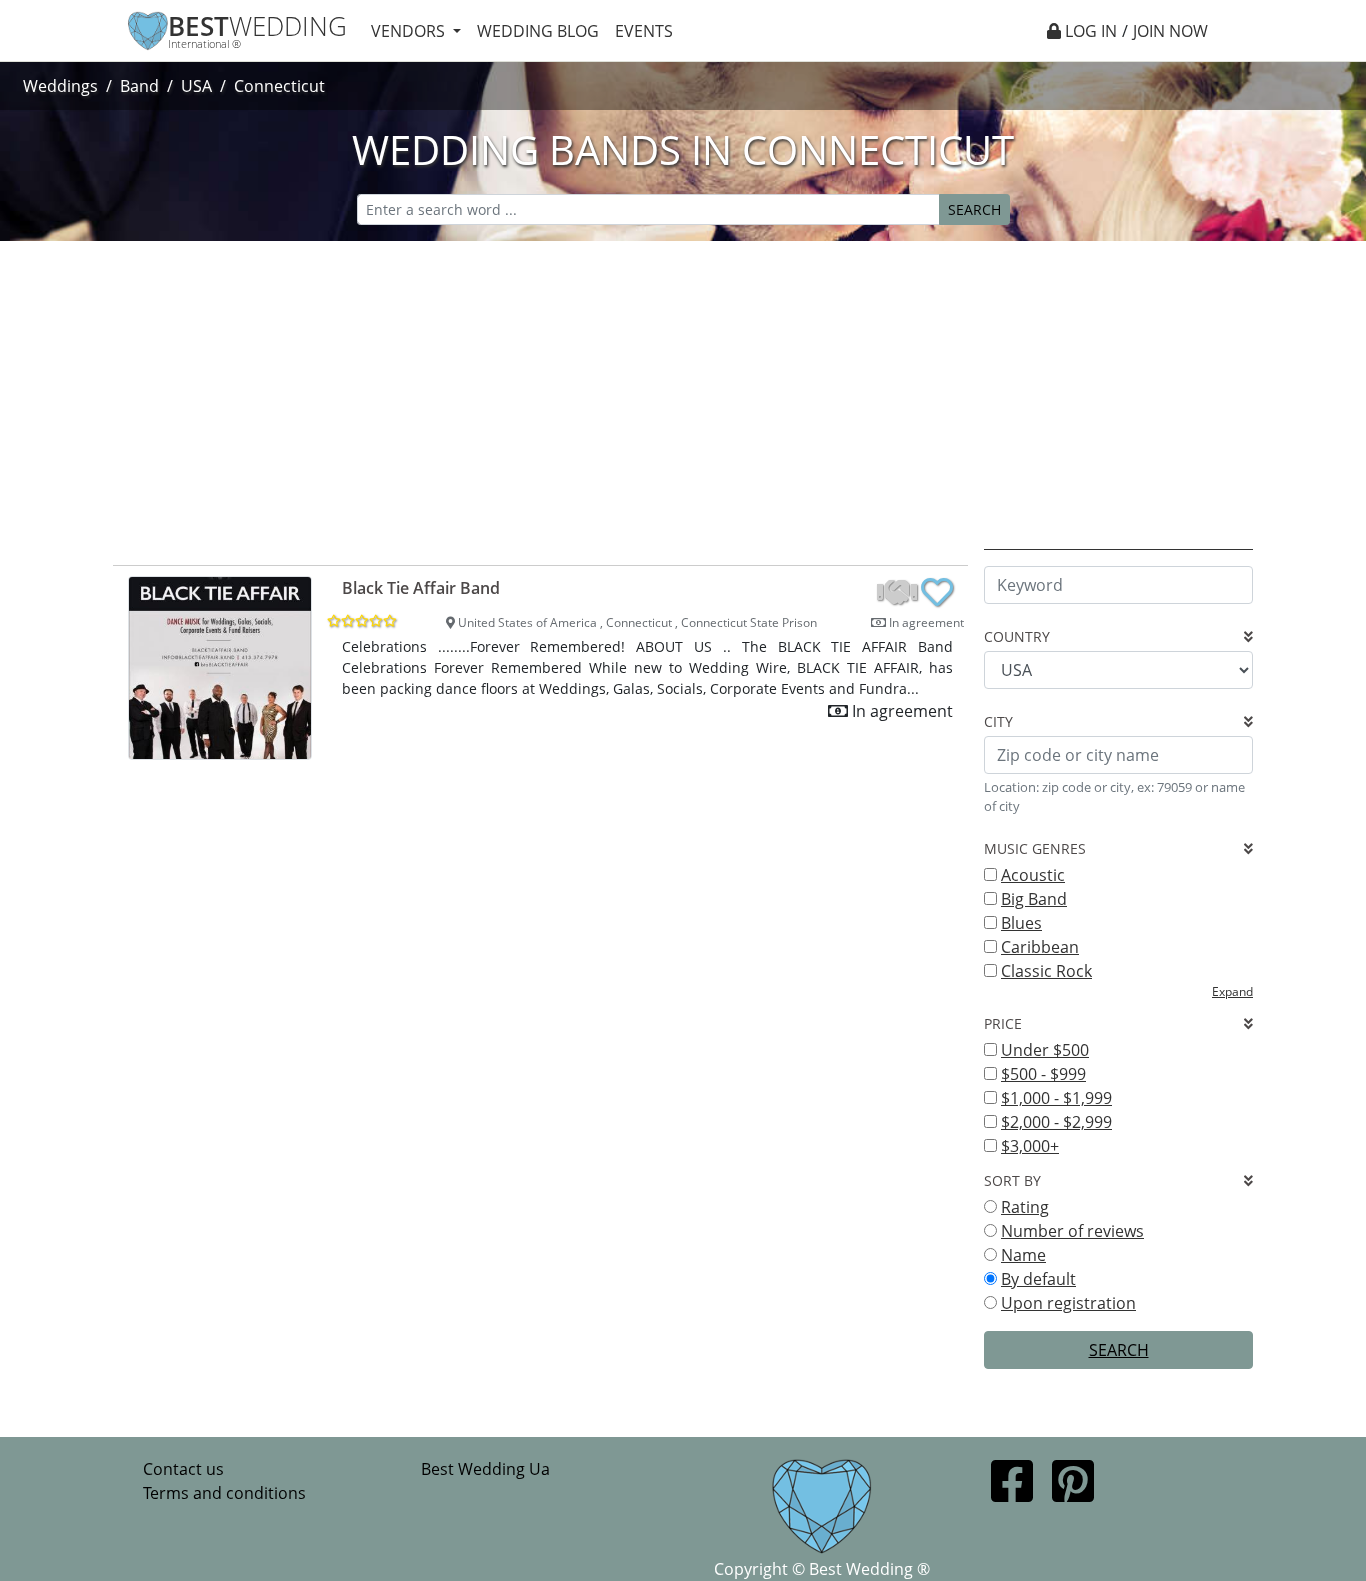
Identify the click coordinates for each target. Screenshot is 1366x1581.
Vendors (410, 31)
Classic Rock (1046, 971)
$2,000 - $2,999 (1056, 1122)
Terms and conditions (224, 1493)
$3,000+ (1030, 1146)
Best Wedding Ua (485, 1469)
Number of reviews (1072, 1231)
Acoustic (1033, 875)
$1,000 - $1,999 (1056, 1098)
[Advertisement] (683, 391)
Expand (1232, 991)
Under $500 (1045, 1050)
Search (974, 209)
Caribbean (1040, 947)
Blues (1021, 923)
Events (644, 31)
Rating (1025, 1207)
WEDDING (257, 26)
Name (1023, 1255)
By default (1038, 1279)
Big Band (1034, 899)
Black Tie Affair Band (421, 588)
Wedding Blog (538, 31)
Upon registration (1068, 1303)
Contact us (183, 1469)
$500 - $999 (1043, 1074)
